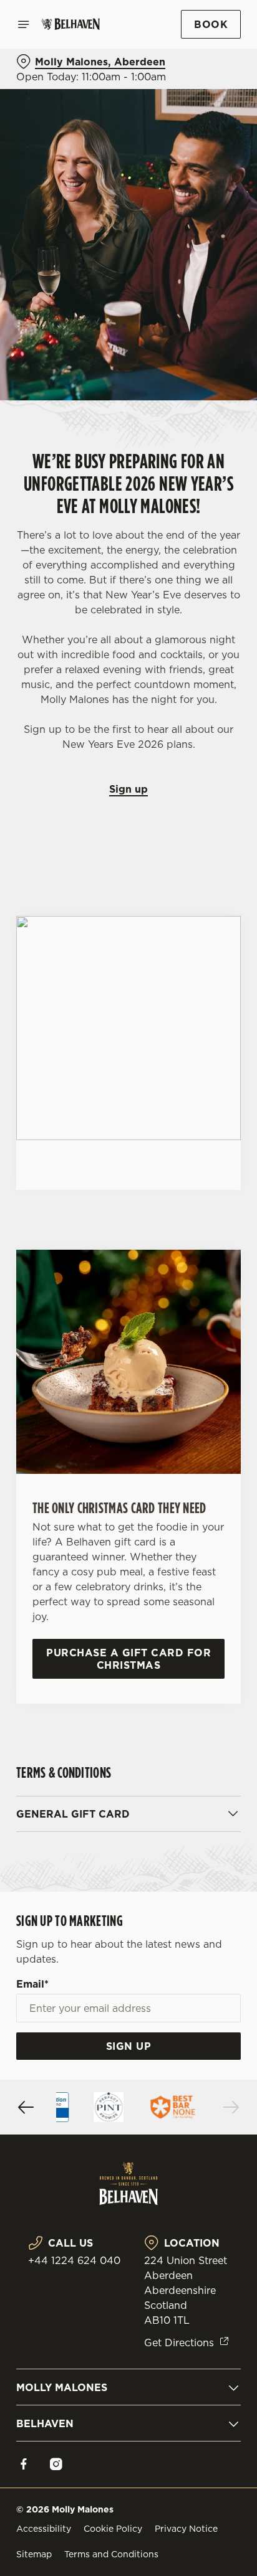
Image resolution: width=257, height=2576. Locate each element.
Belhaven (45, 2423)
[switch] (225, 1305)
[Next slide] (231, 2107)
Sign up (128, 789)
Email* (32, 1984)
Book (211, 24)
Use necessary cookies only (128, 1513)
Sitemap (34, 2554)
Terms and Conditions (111, 2554)
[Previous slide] (26, 2107)
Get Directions (179, 2342)
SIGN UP (129, 2046)
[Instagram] (56, 2464)
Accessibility (44, 2529)
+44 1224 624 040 (74, 2260)
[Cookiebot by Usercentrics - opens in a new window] (188, 1052)
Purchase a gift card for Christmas (128, 1659)
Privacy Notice (186, 2529)
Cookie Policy (113, 2529)
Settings (201, 1433)
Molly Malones (62, 2387)
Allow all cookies (128, 1472)
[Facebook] (24, 2464)
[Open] (24, 24)
